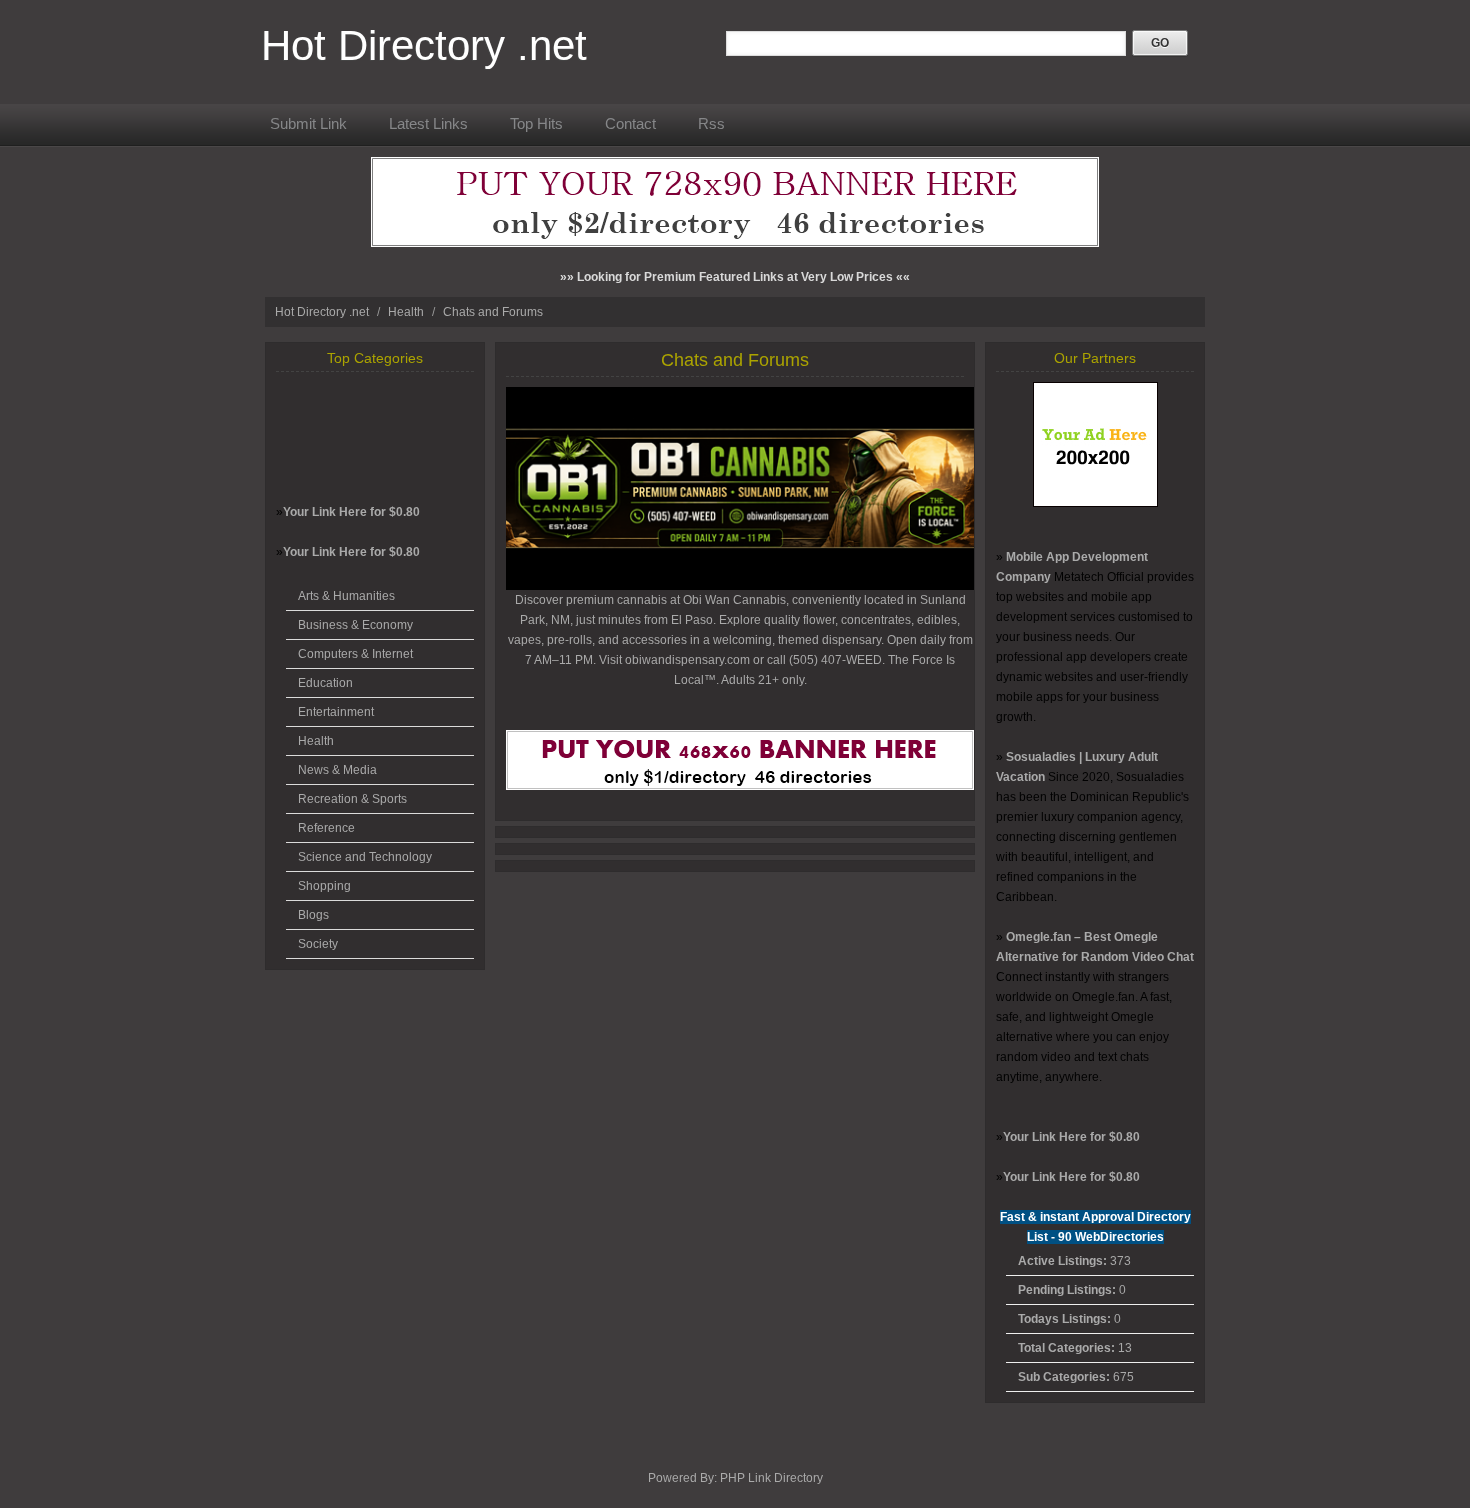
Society (318, 944)
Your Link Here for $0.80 (351, 512)
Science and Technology (365, 857)
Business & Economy (355, 625)
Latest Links (428, 123)
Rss (711, 123)
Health (407, 312)
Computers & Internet (355, 654)
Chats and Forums (493, 312)
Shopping (324, 886)
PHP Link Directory (771, 1478)
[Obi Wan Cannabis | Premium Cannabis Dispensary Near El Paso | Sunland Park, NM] (740, 586)
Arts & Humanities (346, 596)
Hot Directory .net (424, 45)
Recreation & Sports (352, 799)
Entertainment (336, 712)
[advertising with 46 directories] (1095, 503)
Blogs (313, 915)
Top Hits (536, 123)
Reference (326, 828)
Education (325, 683)
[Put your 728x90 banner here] (735, 243)
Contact (630, 123)
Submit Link (308, 123)
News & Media (337, 770)
